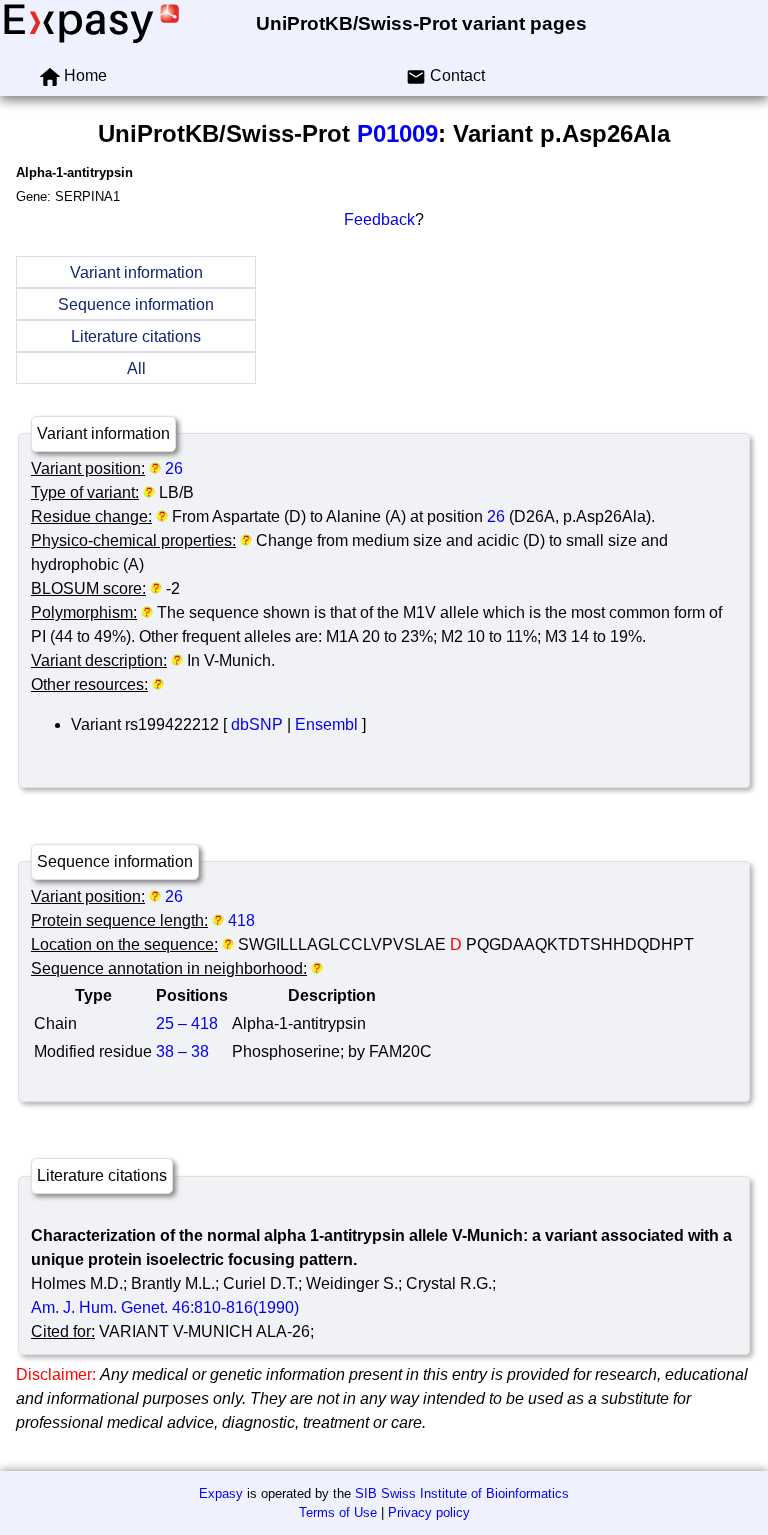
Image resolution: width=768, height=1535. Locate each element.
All (136, 368)
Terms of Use (338, 1512)
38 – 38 (182, 1051)
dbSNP (257, 724)
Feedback (379, 219)
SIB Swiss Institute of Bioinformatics (462, 1493)
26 (174, 468)
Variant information (136, 272)
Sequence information (136, 304)
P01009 (397, 133)
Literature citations (136, 336)
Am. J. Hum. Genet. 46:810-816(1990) (165, 1307)
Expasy (221, 1493)
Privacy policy (429, 1512)
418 (241, 920)
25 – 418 (187, 1023)
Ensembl (326, 724)
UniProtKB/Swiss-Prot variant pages (421, 23)
